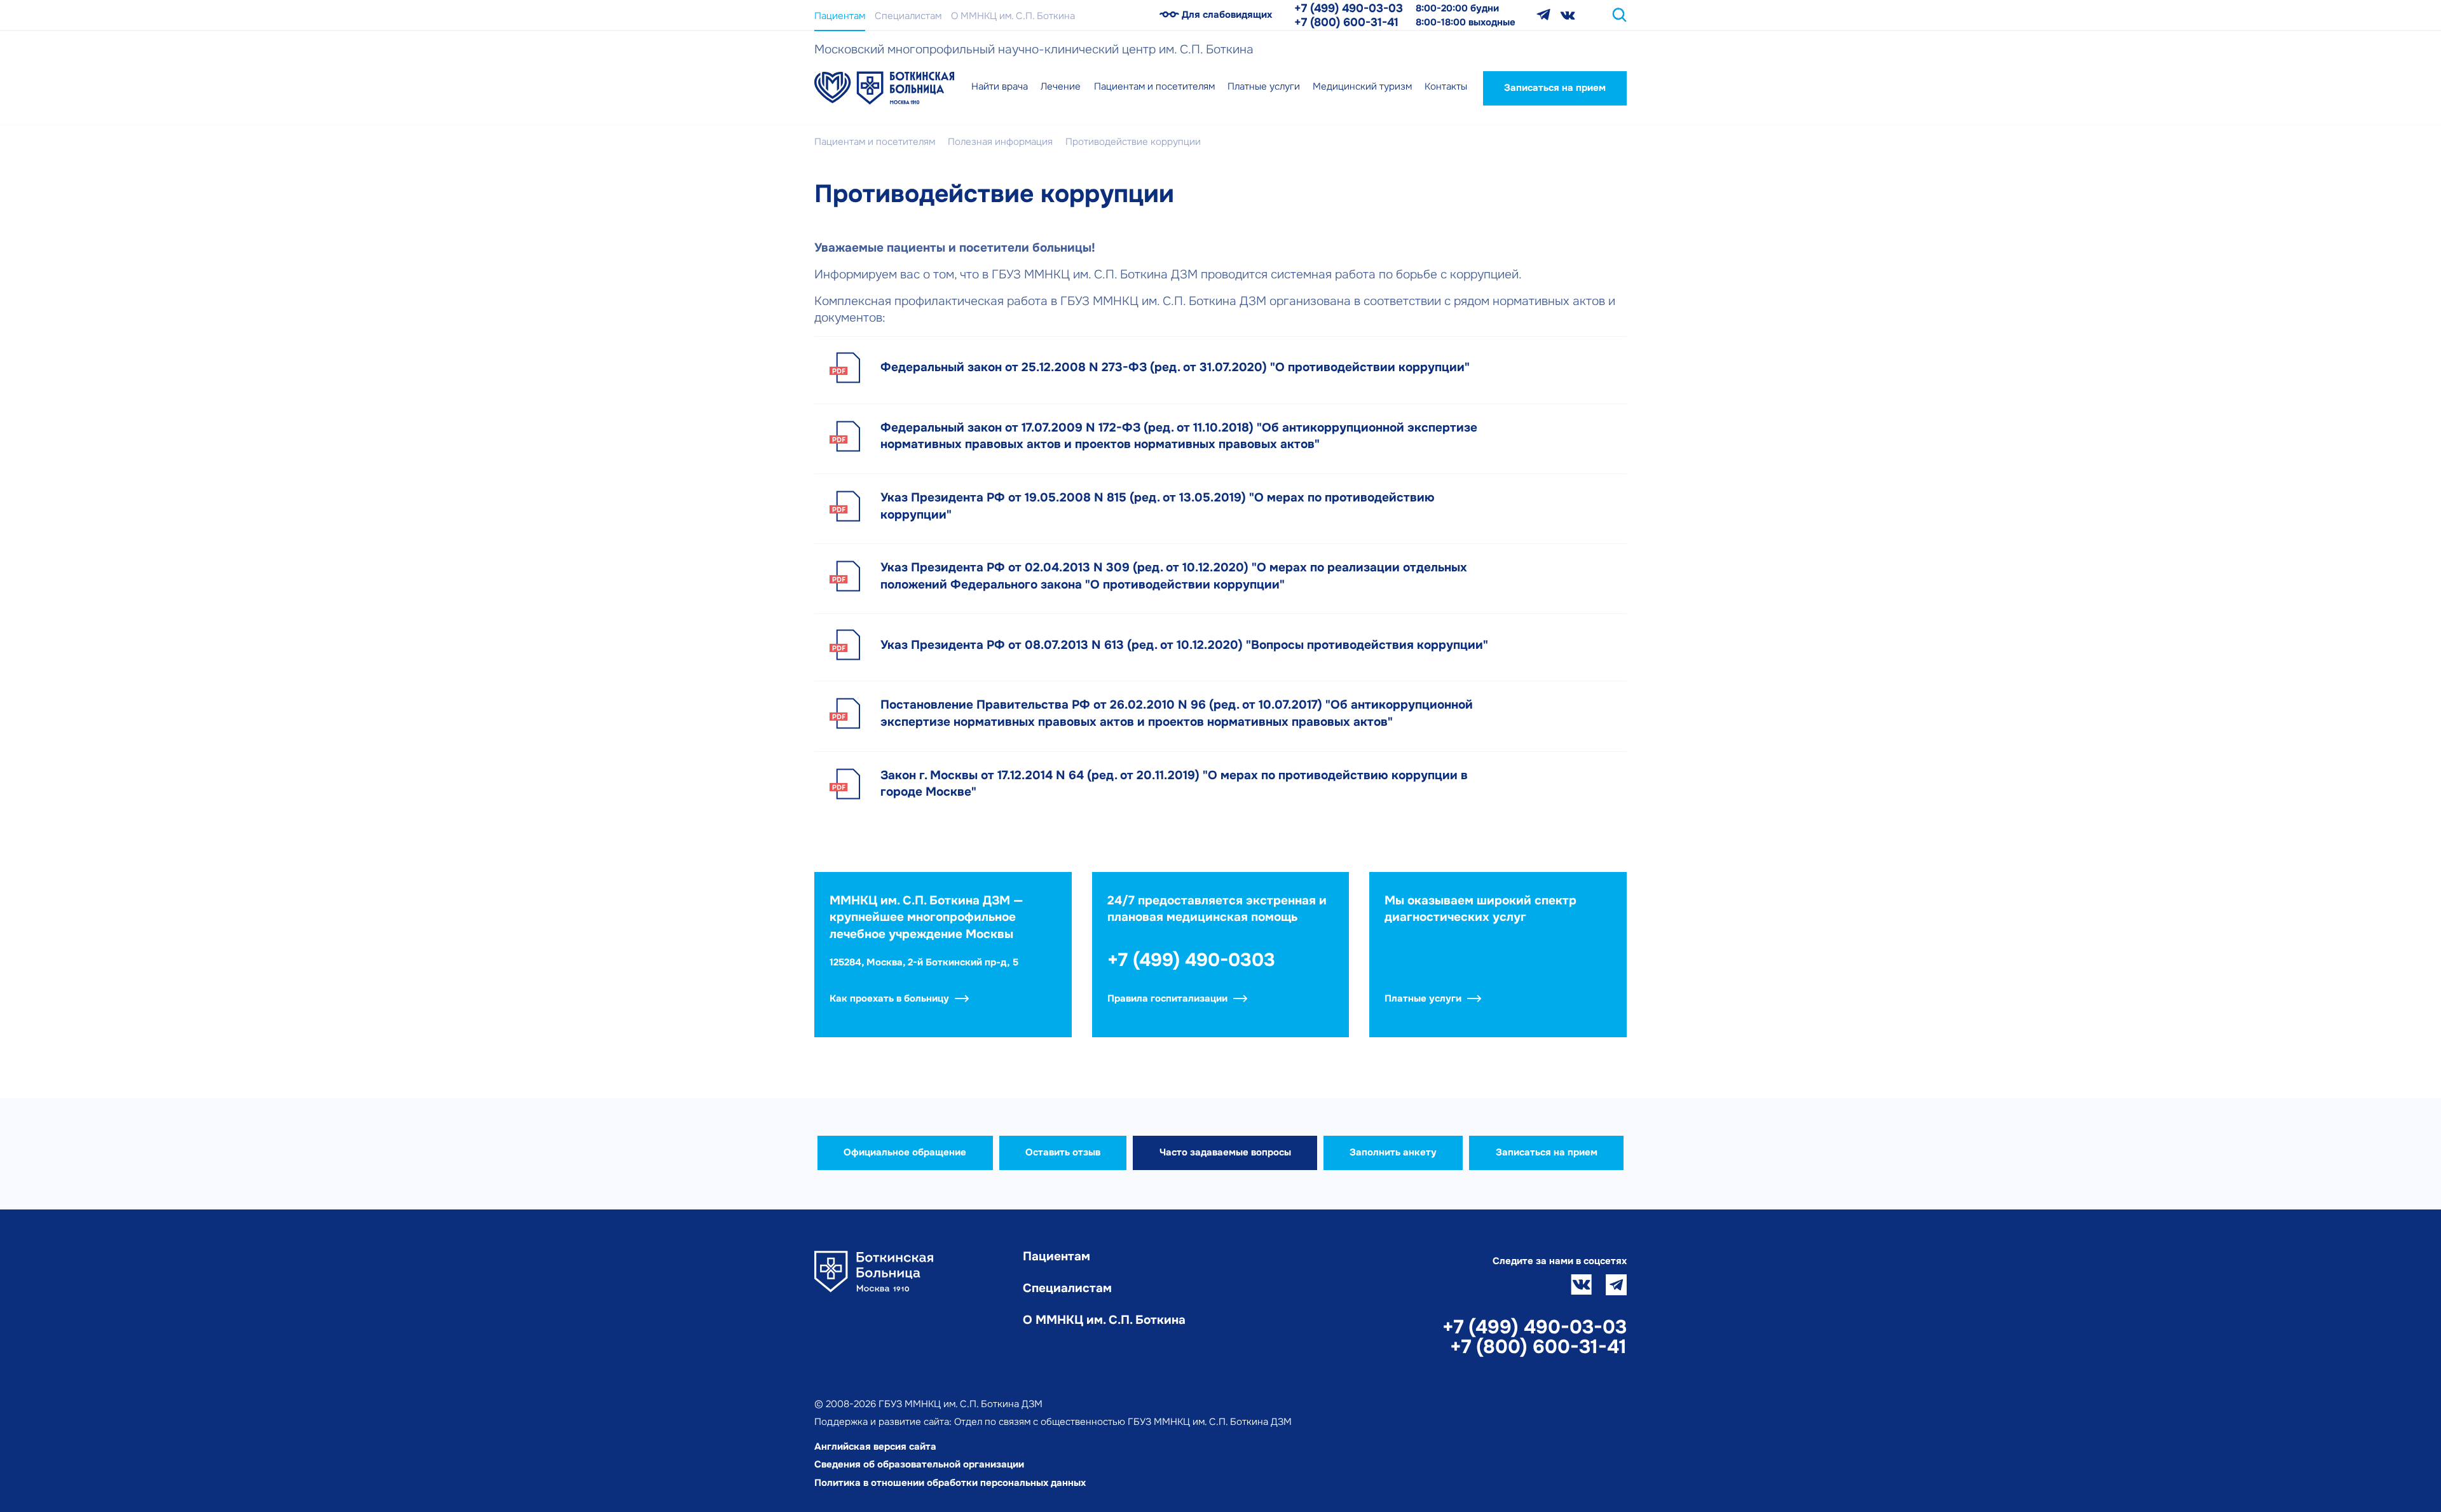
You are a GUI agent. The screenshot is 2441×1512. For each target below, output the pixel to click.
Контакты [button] (1446, 86)
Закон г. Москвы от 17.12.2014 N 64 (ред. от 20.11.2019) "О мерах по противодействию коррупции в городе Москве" (1174, 784)
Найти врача (1000, 86)
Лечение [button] (1061, 86)
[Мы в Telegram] (1543, 15)
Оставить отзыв (1063, 1152)
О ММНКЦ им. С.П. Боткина (1013, 16)
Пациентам (840, 16)
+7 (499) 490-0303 (1191, 960)
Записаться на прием (1555, 88)
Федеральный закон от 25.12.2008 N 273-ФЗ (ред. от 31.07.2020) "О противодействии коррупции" (1175, 367)
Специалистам (908, 16)
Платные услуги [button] (1264, 86)
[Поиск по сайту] (1619, 15)
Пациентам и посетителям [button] (1154, 86)
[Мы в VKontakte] (1568, 15)
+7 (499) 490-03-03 (1349, 8)
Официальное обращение (905, 1152)
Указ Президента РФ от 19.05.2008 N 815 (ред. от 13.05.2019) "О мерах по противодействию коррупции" (1158, 506)
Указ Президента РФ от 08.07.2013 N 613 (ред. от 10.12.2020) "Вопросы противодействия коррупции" (1184, 645)
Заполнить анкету (1393, 1152)
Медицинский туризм (1362, 86)
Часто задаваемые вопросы (1225, 1152)
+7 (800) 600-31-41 (1346, 22)
